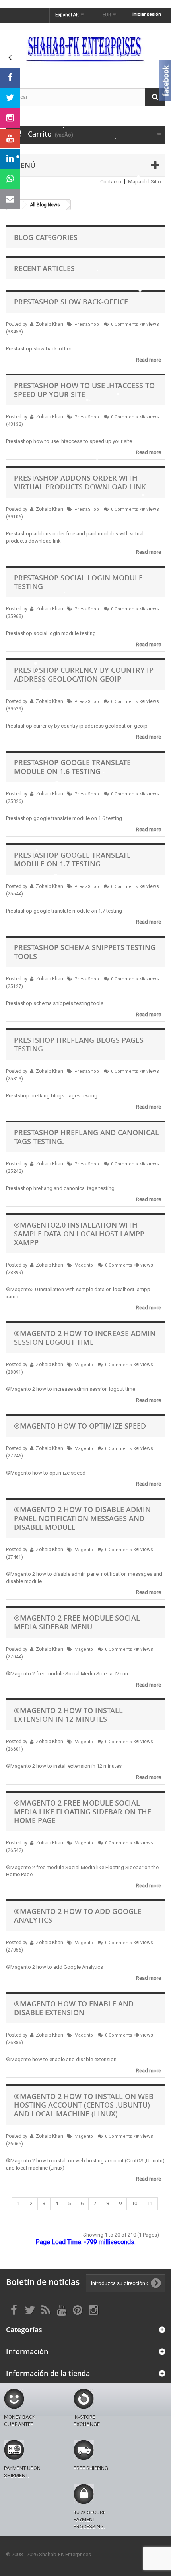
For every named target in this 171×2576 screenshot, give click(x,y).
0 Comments (124, 324)
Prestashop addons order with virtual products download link (80, 482)
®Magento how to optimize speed (80, 1426)
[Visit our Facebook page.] (10, 78)
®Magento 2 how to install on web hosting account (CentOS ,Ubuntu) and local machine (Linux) (84, 2105)
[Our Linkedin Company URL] (10, 159)
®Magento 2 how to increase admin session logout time (85, 1338)
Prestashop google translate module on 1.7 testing (72, 859)
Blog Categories (46, 237)
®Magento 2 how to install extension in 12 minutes (68, 1715)
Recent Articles (44, 268)
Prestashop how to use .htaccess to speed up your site (84, 390)
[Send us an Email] (10, 199)
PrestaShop (87, 324)
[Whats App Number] (10, 179)
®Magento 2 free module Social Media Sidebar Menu (77, 1622)
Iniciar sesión (147, 14)
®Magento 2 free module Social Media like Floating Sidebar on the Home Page (83, 1812)
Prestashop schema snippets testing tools (85, 952)
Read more (149, 360)
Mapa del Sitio (145, 182)
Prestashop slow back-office (71, 302)
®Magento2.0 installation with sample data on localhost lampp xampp (79, 1234)
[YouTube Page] (10, 139)
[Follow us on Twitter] (10, 98)
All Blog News (45, 205)
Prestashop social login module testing (78, 582)
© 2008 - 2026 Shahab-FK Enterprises (49, 2554)
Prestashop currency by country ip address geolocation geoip (84, 674)
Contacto (111, 182)
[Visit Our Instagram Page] (10, 118)
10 (134, 2203)
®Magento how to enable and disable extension (74, 2008)
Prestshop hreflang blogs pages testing (79, 1044)
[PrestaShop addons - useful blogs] (85, 48)
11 (150, 2203)
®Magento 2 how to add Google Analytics (78, 1916)
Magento (84, 1265)
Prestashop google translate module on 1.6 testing (72, 767)
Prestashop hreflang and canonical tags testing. (86, 1137)
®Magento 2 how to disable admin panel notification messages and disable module (82, 1518)
